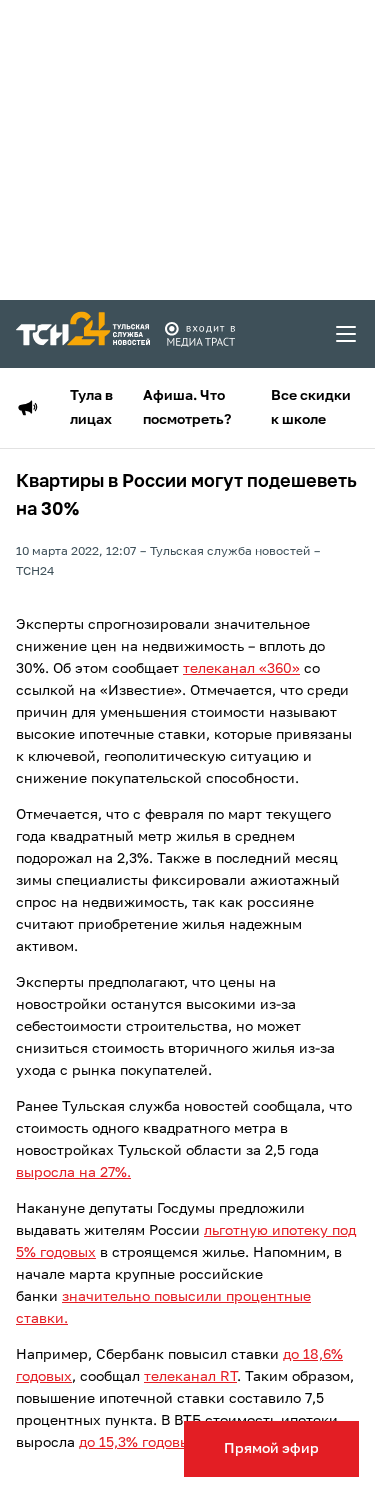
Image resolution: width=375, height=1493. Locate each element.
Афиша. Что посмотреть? (187, 408)
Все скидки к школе (311, 408)
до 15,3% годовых (138, 1443)
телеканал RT (190, 1377)
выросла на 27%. (73, 1173)
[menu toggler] (347, 334)
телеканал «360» (241, 669)
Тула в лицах (91, 408)
